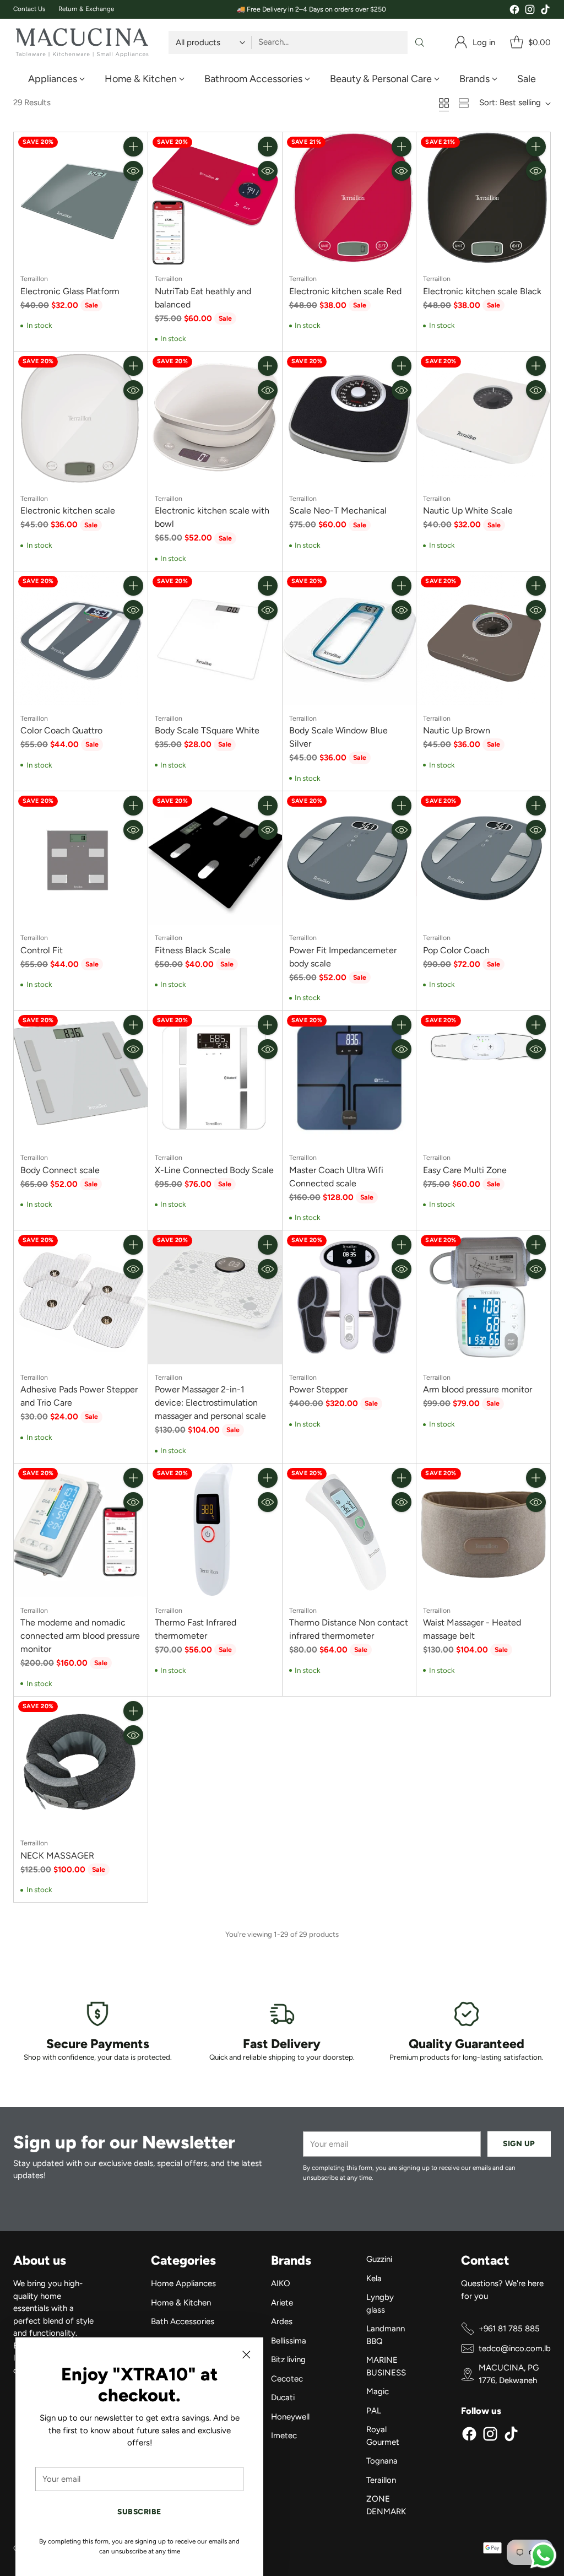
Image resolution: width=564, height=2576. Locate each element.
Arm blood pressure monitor (478, 1389)
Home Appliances (183, 2283)
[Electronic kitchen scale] (81, 418)
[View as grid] (444, 103)
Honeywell (290, 2417)
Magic (378, 2391)
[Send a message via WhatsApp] (543, 2555)
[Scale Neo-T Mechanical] (349, 418)
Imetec (284, 2435)
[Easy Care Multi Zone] (483, 1078)
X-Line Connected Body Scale (214, 1170)
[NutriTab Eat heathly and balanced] (215, 199)
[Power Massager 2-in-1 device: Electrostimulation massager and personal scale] (215, 1297)
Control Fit (42, 950)
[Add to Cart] (133, 147)
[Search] (420, 42)
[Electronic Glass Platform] (81, 199)
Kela (374, 2278)
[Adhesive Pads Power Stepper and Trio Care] (81, 1297)
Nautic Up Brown (457, 730)
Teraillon (381, 2480)
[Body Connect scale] (81, 1078)
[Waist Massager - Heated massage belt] (483, 1530)
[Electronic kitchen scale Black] (483, 199)
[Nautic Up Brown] (483, 638)
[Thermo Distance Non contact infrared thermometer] (349, 1530)
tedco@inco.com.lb (515, 2348)
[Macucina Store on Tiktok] (545, 11)
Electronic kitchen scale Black (482, 291)
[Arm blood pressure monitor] (483, 1297)
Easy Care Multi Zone (465, 1170)
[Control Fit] (81, 858)
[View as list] (464, 103)
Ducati (283, 2397)
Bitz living (288, 2359)
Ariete (282, 2303)
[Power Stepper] (349, 1297)
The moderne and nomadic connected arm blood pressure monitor (80, 1636)
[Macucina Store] (82, 42)
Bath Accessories (183, 2321)
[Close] (246, 2354)
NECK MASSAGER (57, 1856)
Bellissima (289, 2341)
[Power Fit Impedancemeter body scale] (349, 858)
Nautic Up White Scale (468, 511)
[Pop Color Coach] (483, 858)
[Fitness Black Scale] (215, 858)
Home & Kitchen (181, 2303)
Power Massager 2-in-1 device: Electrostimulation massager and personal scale (210, 1403)
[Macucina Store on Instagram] (530, 11)
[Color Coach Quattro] (81, 638)
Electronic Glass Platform (70, 291)
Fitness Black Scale (193, 950)
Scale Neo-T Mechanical (338, 511)
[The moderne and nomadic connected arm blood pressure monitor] (81, 1530)
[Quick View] (133, 171)
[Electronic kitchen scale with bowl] (215, 418)
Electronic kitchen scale (68, 511)
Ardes (282, 2321)
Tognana (382, 2461)
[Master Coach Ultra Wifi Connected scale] (349, 1078)
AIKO (281, 2283)
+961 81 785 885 (509, 2329)
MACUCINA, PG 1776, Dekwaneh (509, 2374)
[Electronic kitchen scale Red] (349, 199)
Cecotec (287, 2379)
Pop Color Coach (456, 950)
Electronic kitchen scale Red (345, 291)
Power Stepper (318, 1389)
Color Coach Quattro (61, 730)
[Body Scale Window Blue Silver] (349, 638)
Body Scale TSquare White (207, 730)
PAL (374, 2411)
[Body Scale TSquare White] (215, 638)
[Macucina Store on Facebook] (514, 11)
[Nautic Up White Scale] (483, 418)
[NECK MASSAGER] (81, 1764)
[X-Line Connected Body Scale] (215, 1078)
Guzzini (379, 2259)
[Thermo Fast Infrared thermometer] (215, 1530)
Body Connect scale (60, 1170)
